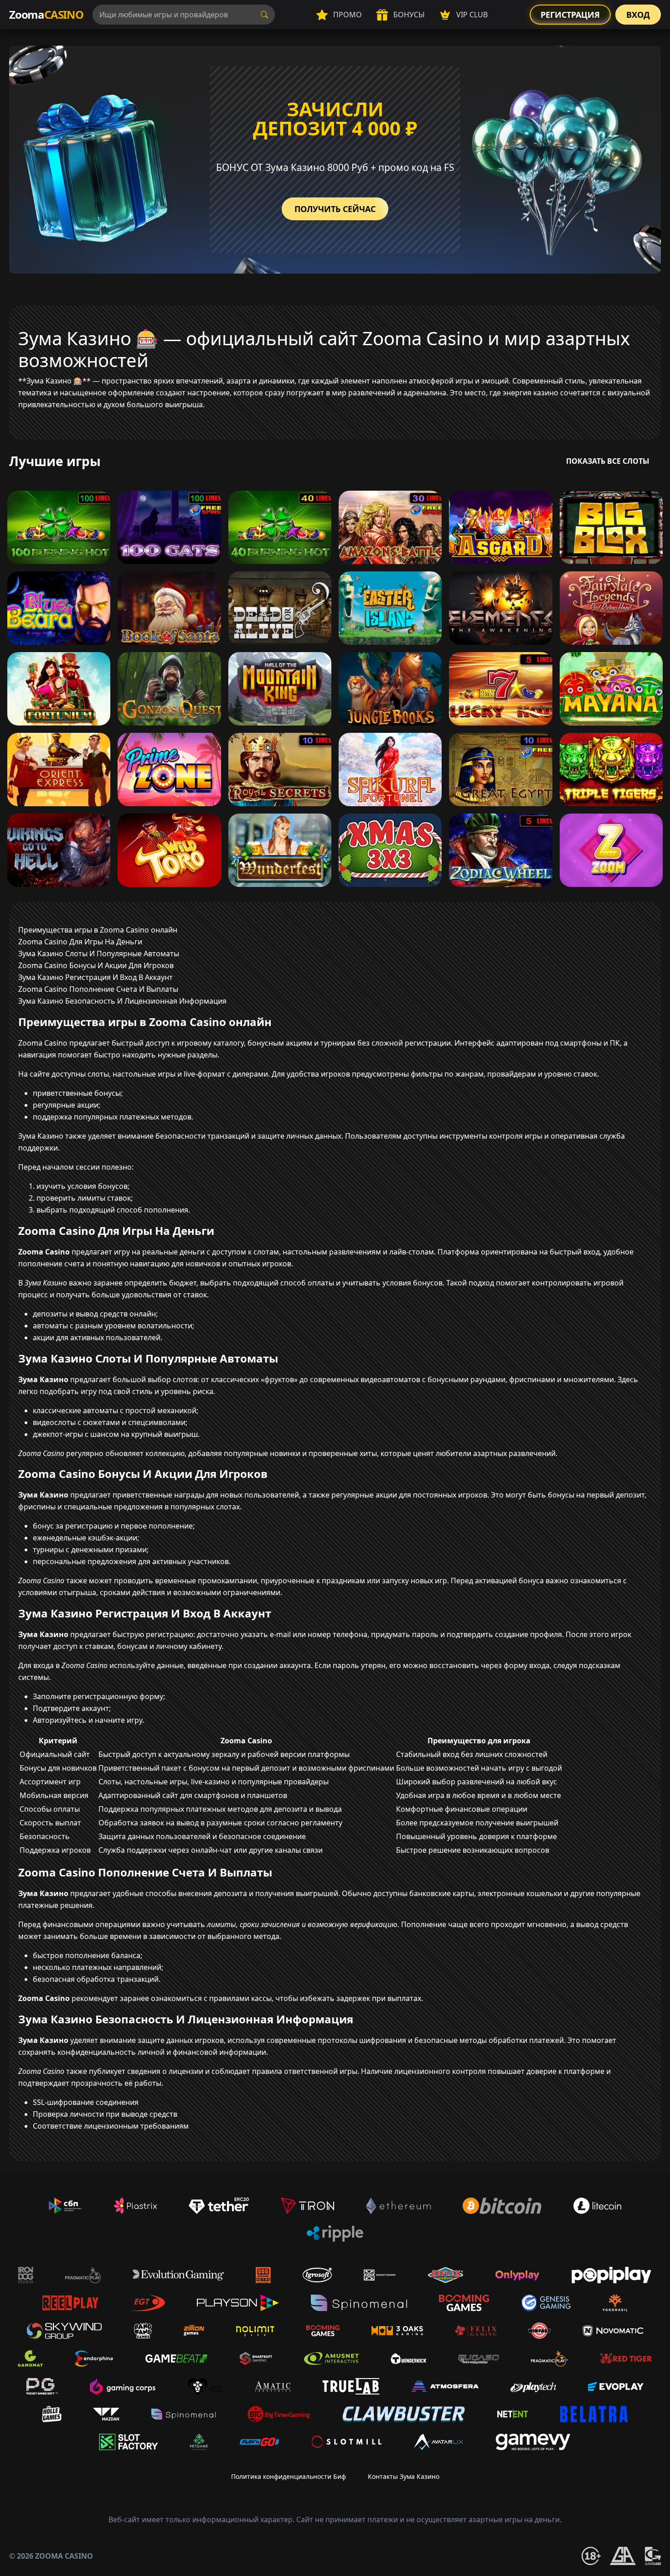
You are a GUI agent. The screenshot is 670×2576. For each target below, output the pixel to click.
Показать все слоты (608, 461)
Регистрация (570, 15)
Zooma (46, 14)
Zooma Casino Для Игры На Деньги (80, 942)
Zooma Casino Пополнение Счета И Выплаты (98, 989)
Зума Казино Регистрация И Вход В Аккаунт (95, 977)
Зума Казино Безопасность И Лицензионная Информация (122, 1001)
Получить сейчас (335, 209)
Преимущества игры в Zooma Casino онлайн (98, 930)
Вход (638, 15)
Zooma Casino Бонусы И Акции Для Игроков (96, 965)
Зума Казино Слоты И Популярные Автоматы (99, 954)
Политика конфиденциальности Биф (289, 2476)
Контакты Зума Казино (404, 2476)
